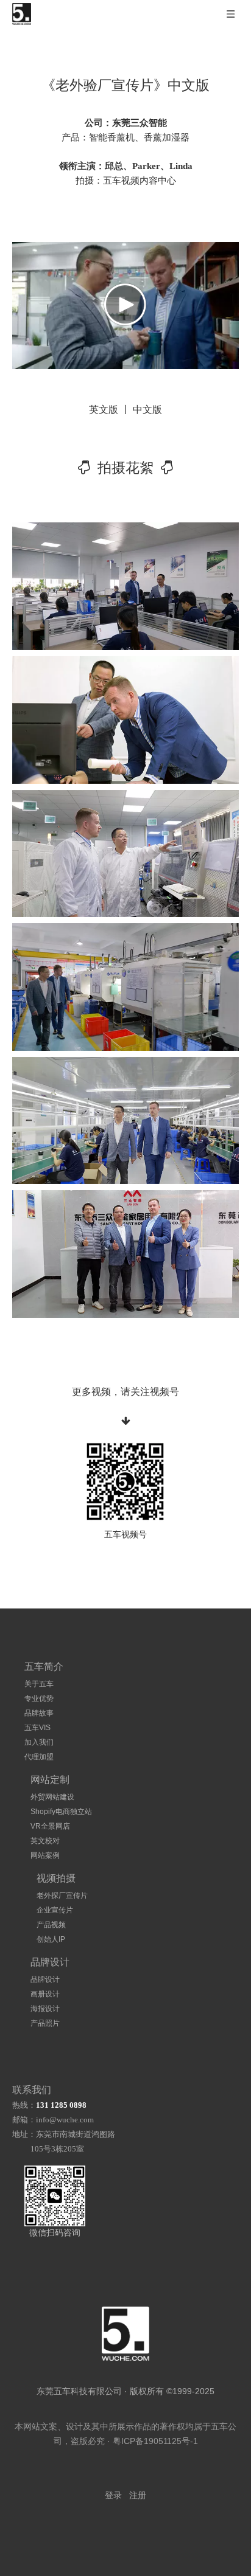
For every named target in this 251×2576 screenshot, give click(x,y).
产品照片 (45, 2023)
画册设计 (45, 1994)
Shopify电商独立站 (61, 1812)
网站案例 (45, 1855)
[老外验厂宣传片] (125, 586)
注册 (138, 2495)
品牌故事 (39, 1713)
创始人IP (51, 1939)
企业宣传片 (55, 1910)
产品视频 (51, 1925)
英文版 (104, 410)
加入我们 (39, 1742)
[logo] (125, 2334)
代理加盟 (39, 1757)
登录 (113, 2495)
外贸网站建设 (52, 1797)
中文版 (147, 410)
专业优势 (39, 1698)
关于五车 (39, 1684)
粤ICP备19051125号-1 (155, 2441)
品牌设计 (45, 1979)
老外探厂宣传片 (62, 1896)
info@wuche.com (65, 2120)
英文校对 (45, 1841)
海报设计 (45, 2009)
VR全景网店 (50, 1826)
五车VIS (37, 1728)
